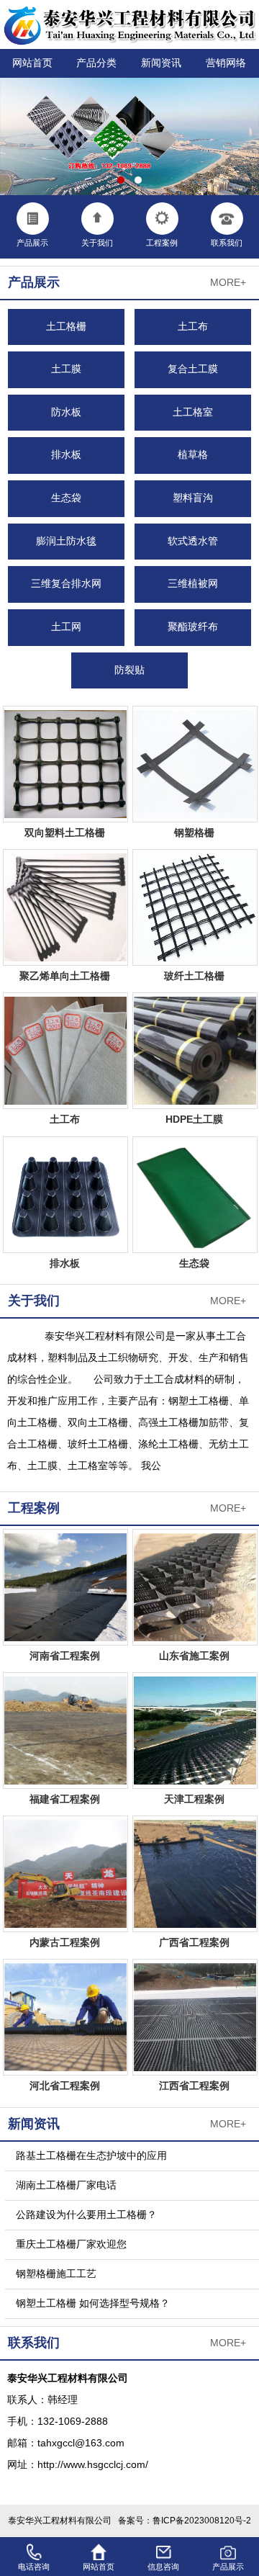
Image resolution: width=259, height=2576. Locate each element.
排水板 (66, 455)
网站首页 (32, 63)
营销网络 (226, 63)
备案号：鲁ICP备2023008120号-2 (185, 2521)
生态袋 (66, 498)
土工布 (193, 327)
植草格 (193, 455)
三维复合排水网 (66, 584)
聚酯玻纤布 (193, 627)
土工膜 (66, 369)
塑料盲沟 (193, 498)
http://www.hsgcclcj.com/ (93, 2465)
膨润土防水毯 (66, 541)
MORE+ (228, 283)
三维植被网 (193, 584)
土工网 (66, 627)
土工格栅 (66, 327)
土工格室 (193, 412)
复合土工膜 (193, 369)
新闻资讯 (161, 63)
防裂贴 (129, 670)
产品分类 (96, 63)
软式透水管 (193, 541)
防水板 (66, 412)
